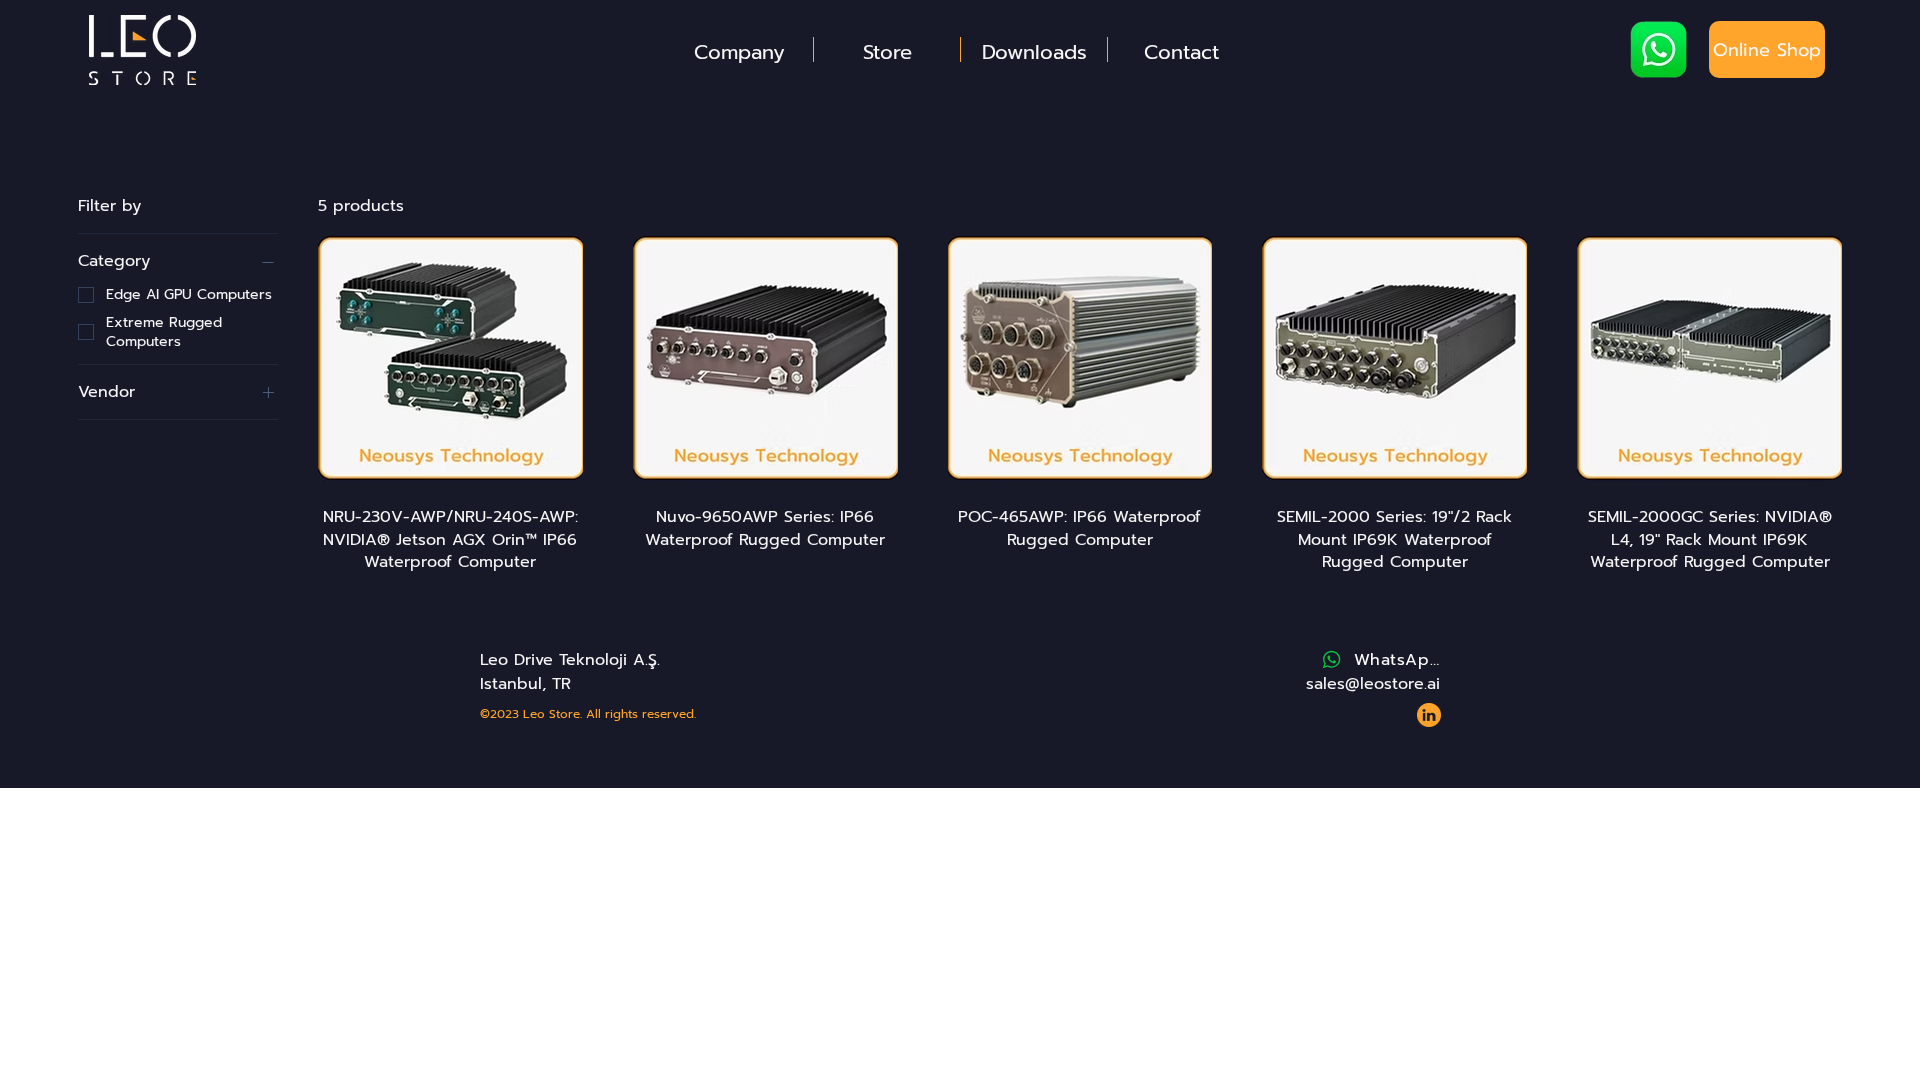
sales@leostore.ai (1373, 684)
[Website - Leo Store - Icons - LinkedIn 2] (1429, 715)
